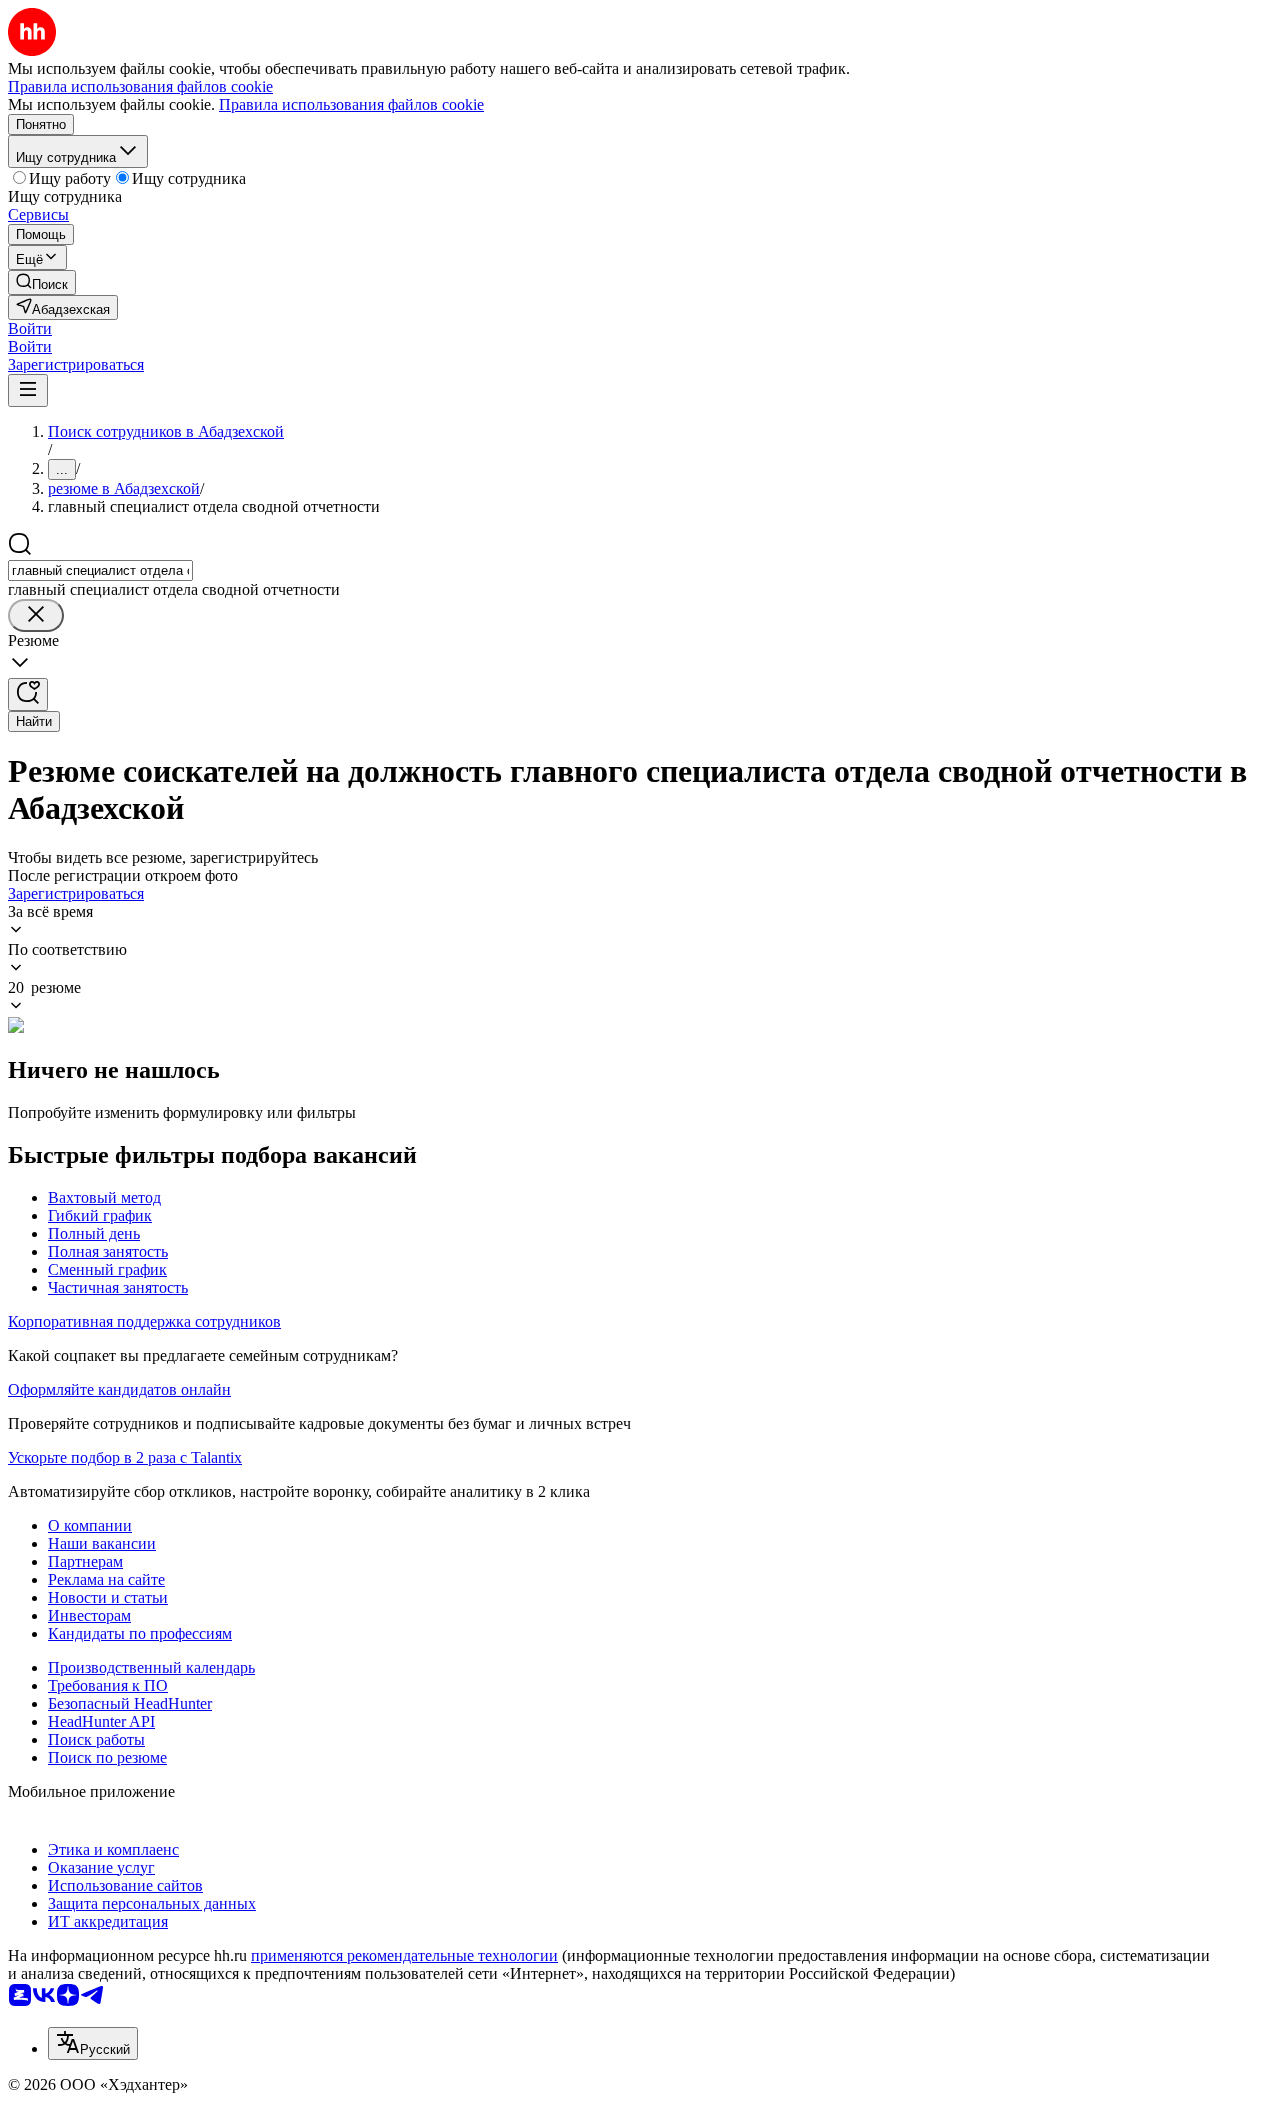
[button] (30, 328)
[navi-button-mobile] (28, 390)
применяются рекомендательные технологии (404, 1955)
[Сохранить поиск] (28, 694)
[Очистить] (36, 615)
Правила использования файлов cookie (351, 104)
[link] (42, 282)
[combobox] (100, 570)
